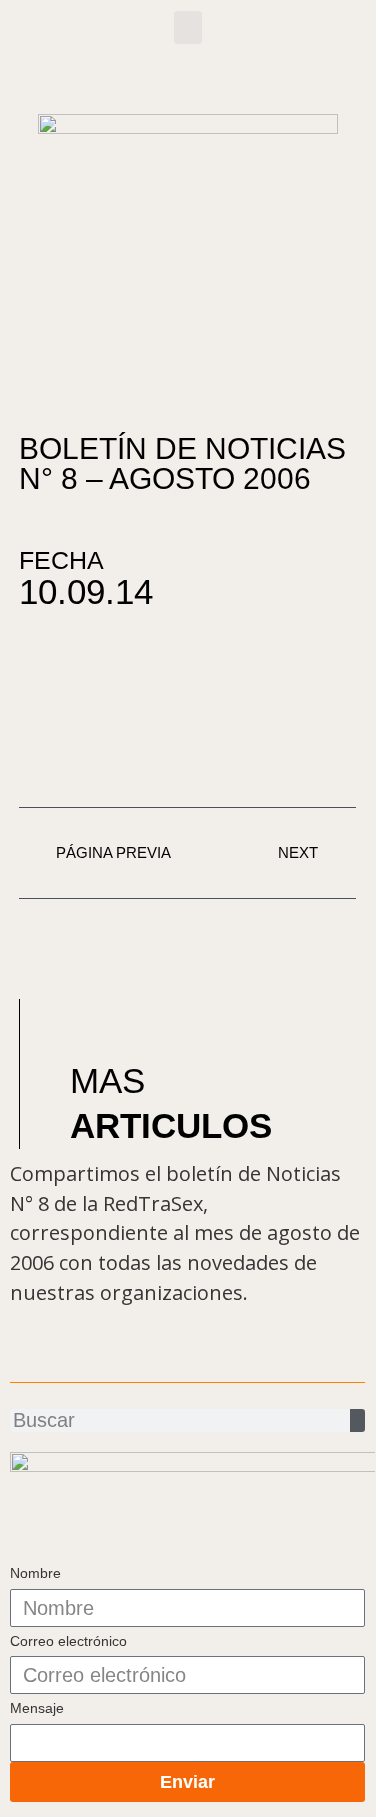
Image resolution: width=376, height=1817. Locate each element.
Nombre (35, 1573)
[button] (188, 27)
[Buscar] (357, 1420)
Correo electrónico (68, 1641)
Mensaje (37, 1708)
